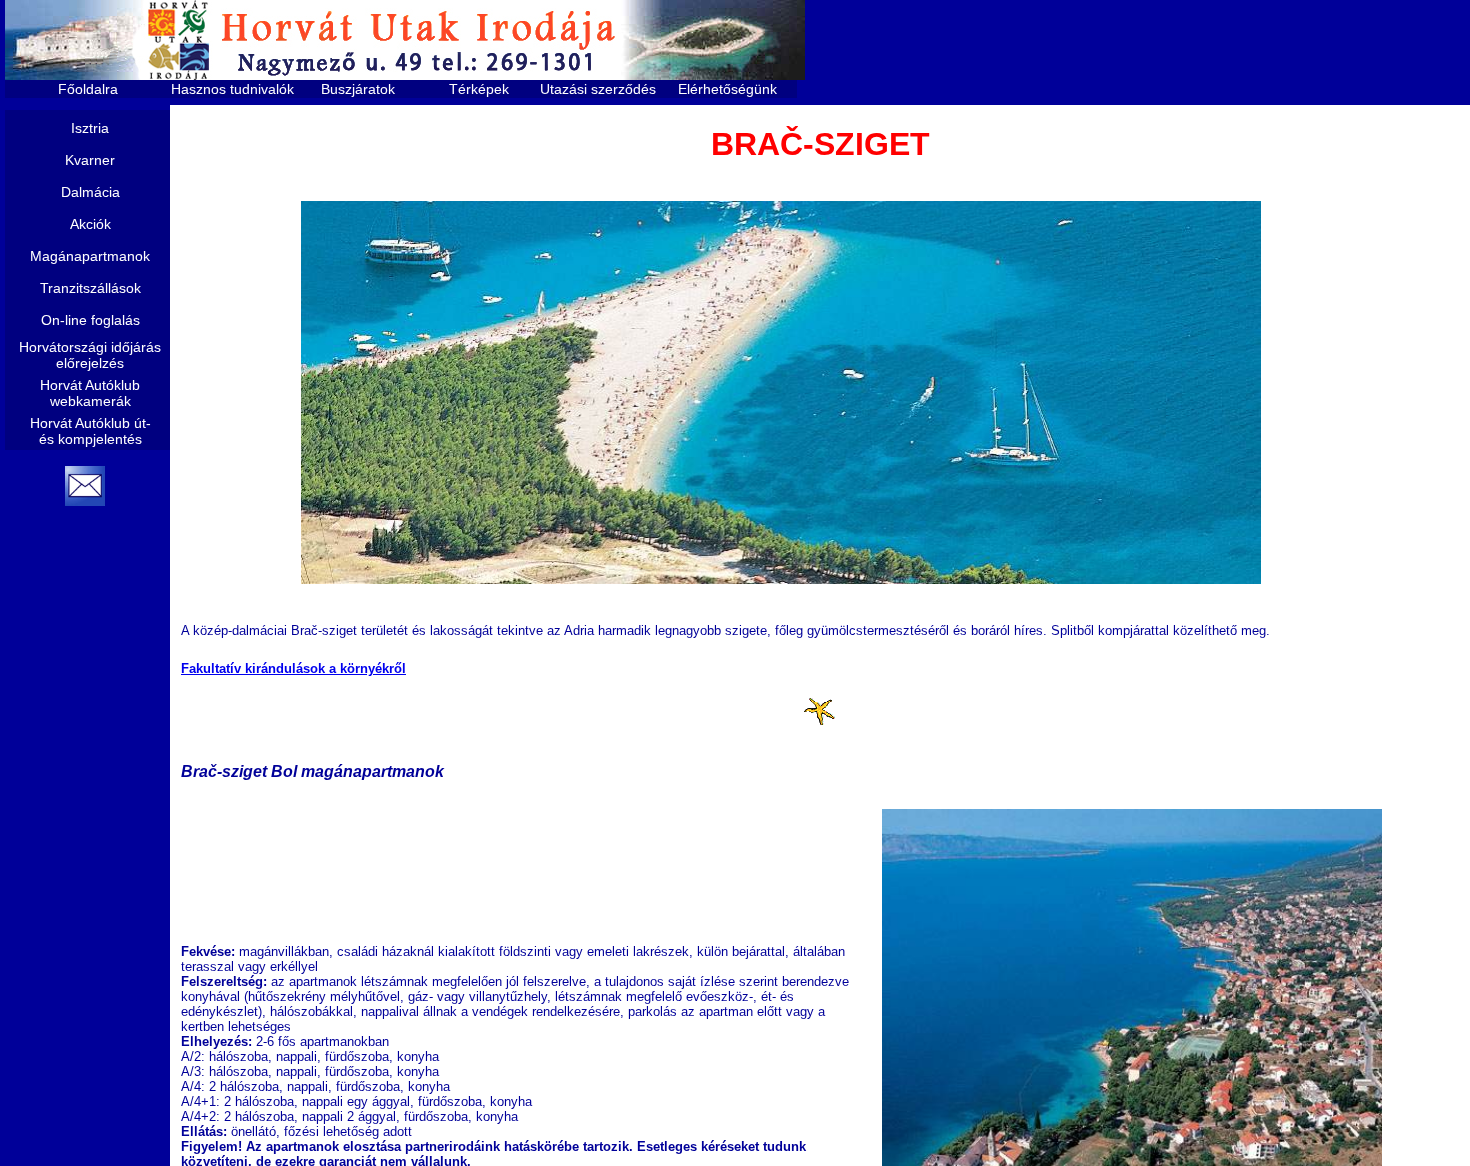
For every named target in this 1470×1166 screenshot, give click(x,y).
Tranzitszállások (90, 288)
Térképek (479, 89)
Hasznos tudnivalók (232, 89)
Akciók (90, 224)
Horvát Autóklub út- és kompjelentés (90, 431)
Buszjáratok (358, 89)
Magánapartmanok (90, 256)
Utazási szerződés (598, 89)
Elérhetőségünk (727, 89)
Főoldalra (88, 89)
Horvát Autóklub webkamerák (90, 393)
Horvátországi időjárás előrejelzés (90, 355)
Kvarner (90, 160)
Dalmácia (90, 192)
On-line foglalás (90, 320)
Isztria (90, 128)
